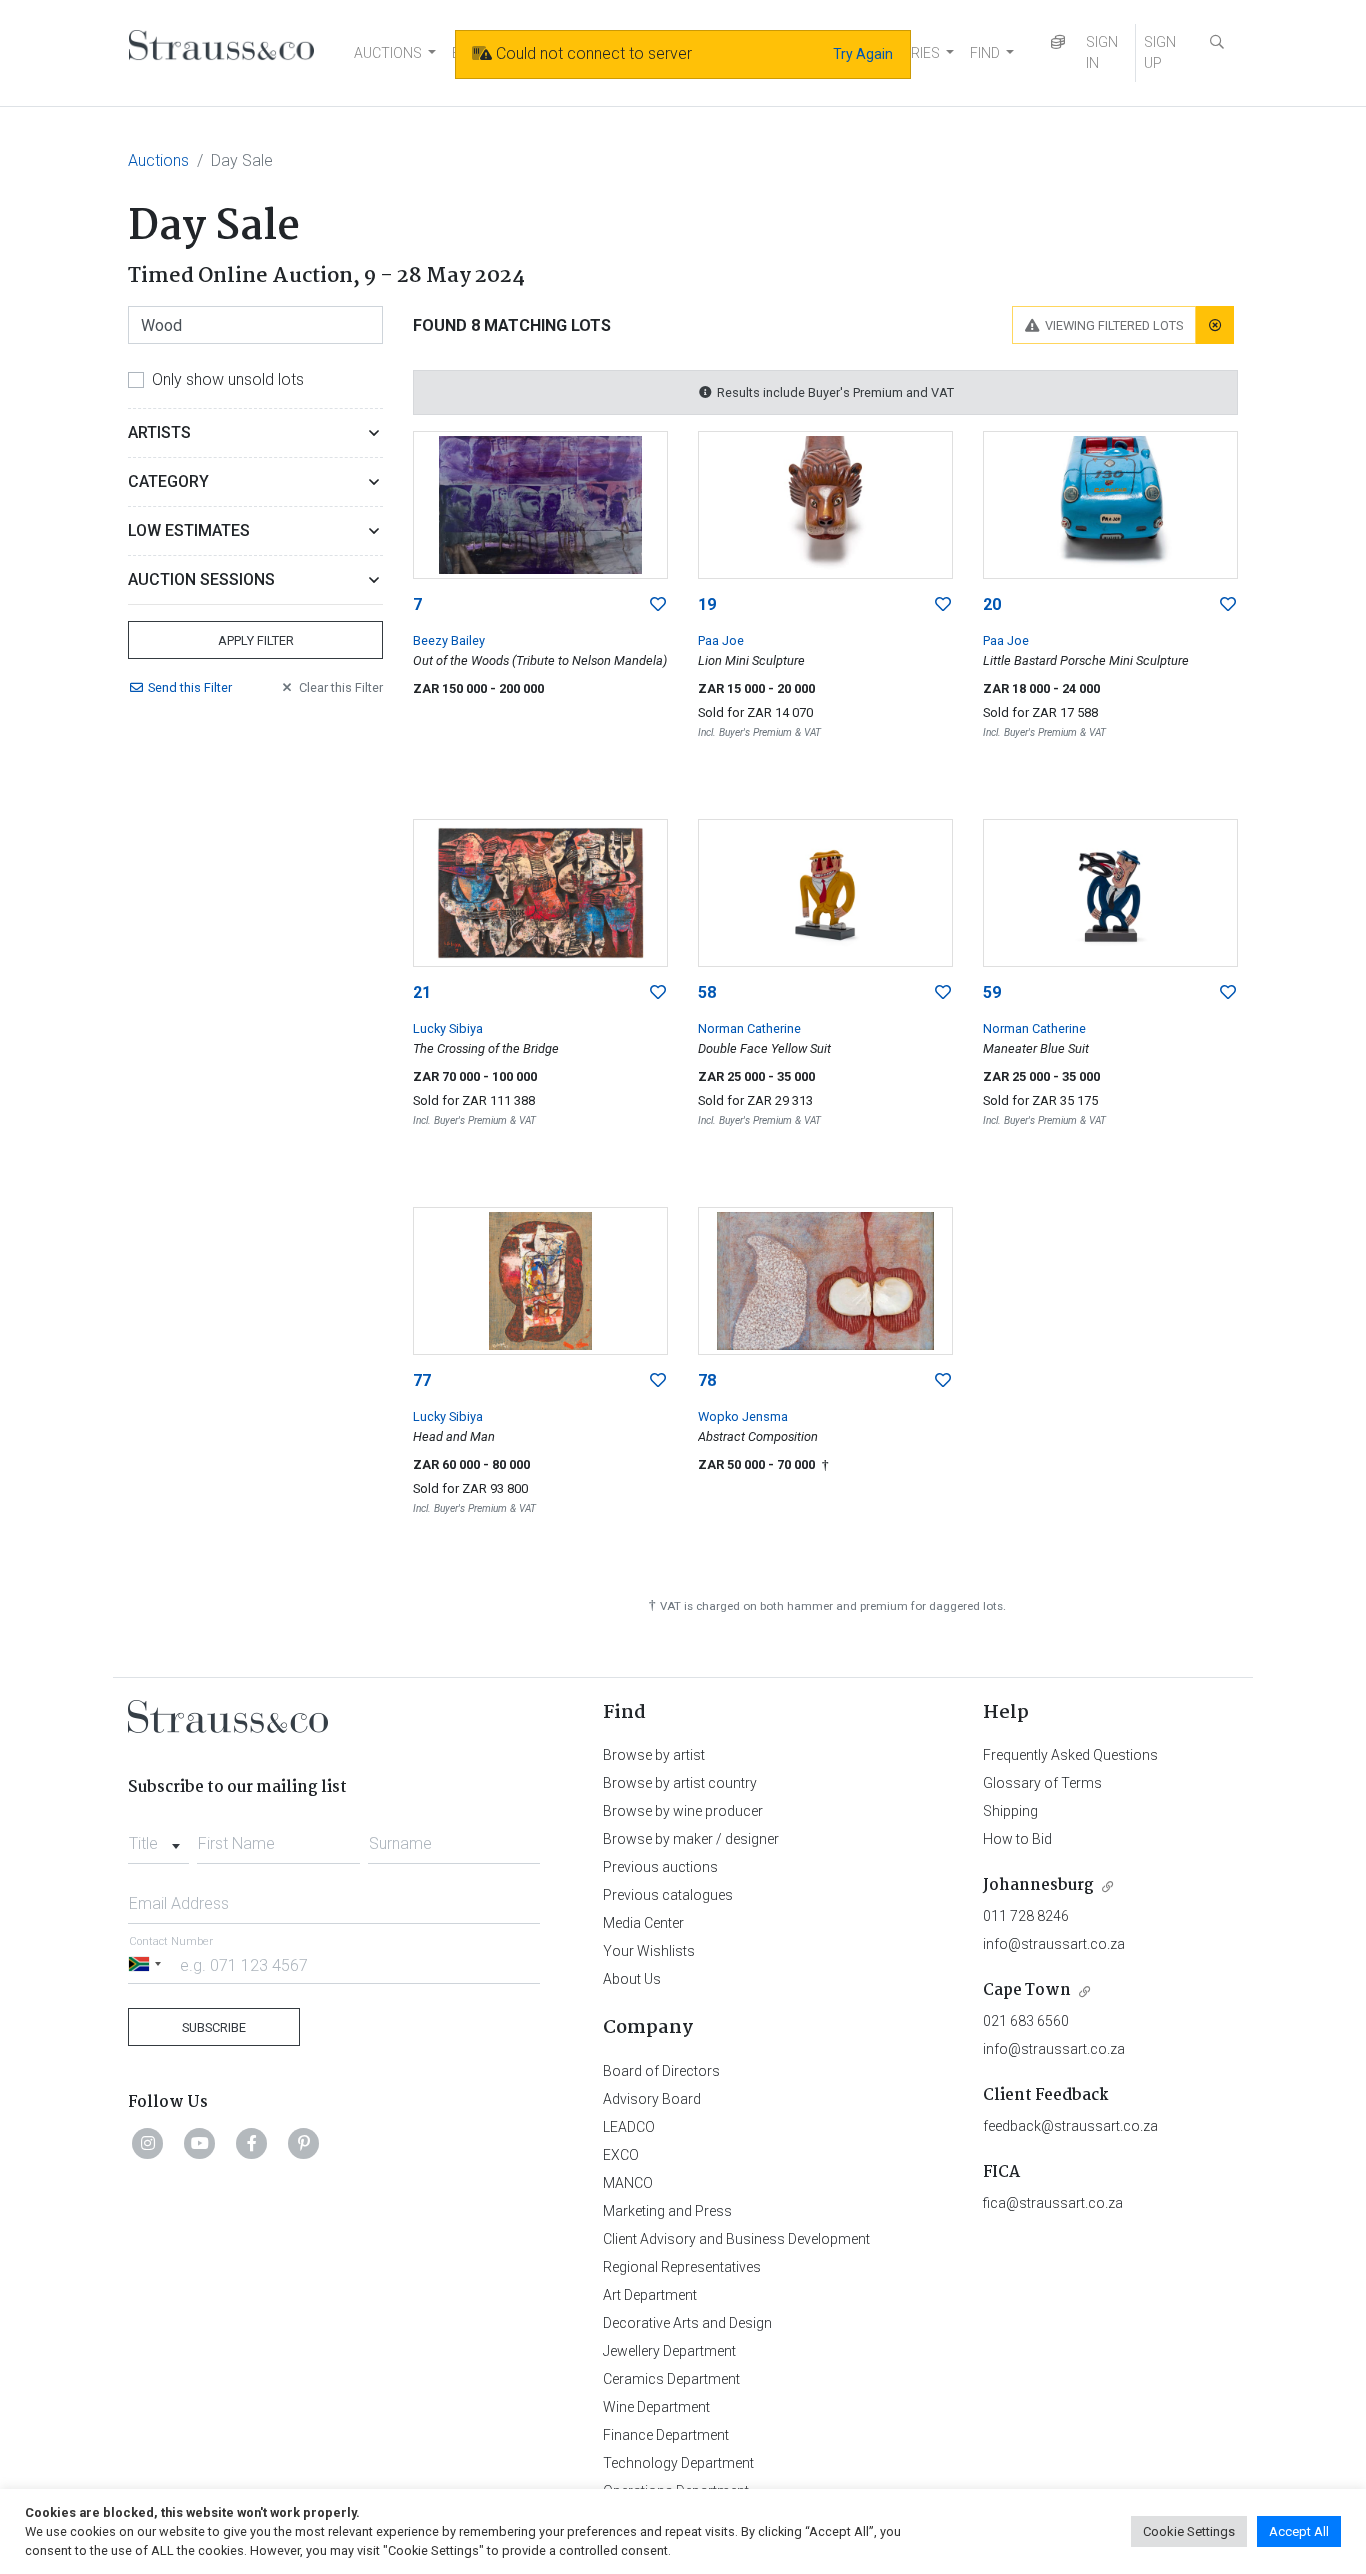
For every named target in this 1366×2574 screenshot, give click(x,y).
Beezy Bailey (449, 640)
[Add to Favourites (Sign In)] (658, 605)
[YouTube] (200, 2143)
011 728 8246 (1026, 1916)
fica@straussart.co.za (1053, 2203)
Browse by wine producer (683, 1811)
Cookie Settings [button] (1189, 2531)
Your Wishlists (649, 1951)
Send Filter (190, 687)
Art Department (650, 2295)
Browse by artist (654, 1755)
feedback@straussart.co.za (1070, 2126)
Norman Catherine (749, 1028)
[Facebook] (252, 2143)
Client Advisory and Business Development (736, 2239)
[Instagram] (148, 2143)
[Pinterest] (304, 2143)
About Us (632, 1979)
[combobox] (158, 1838)
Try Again (863, 54)
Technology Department (678, 2463)
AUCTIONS (388, 53)
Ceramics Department (671, 2379)
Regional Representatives (682, 2267)
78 (707, 1380)
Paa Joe (721, 640)
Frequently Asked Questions (1070, 1755)
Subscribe (214, 2027)
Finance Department (666, 2435)
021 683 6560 (1026, 2021)
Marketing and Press (667, 2211)
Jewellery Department (669, 2351)
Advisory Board (652, 2099)
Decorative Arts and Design (687, 2323)
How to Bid (1017, 1839)
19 (707, 604)
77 (422, 1380)
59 (992, 992)
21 (422, 992)
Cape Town (1027, 1990)
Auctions (158, 160)
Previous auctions (660, 1867)
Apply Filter (256, 640)
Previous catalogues (668, 1895)
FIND (985, 53)
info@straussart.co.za (1054, 1944)
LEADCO (629, 2127)
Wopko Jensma (743, 1416)
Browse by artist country (680, 1783)
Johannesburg (1038, 1885)
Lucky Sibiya (448, 1028)
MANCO (628, 2183)
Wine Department (656, 2407)
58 (707, 992)
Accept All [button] (1299, 2531)
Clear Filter (341, 687)
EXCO (621, 2155)
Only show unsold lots (228, 379)
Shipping (1010, 1811)
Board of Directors (661, 2071)
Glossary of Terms (1042, 1783)
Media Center (643, 1923)
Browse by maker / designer (691, 1839)
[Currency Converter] (1058, 42)
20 (992, 604)
